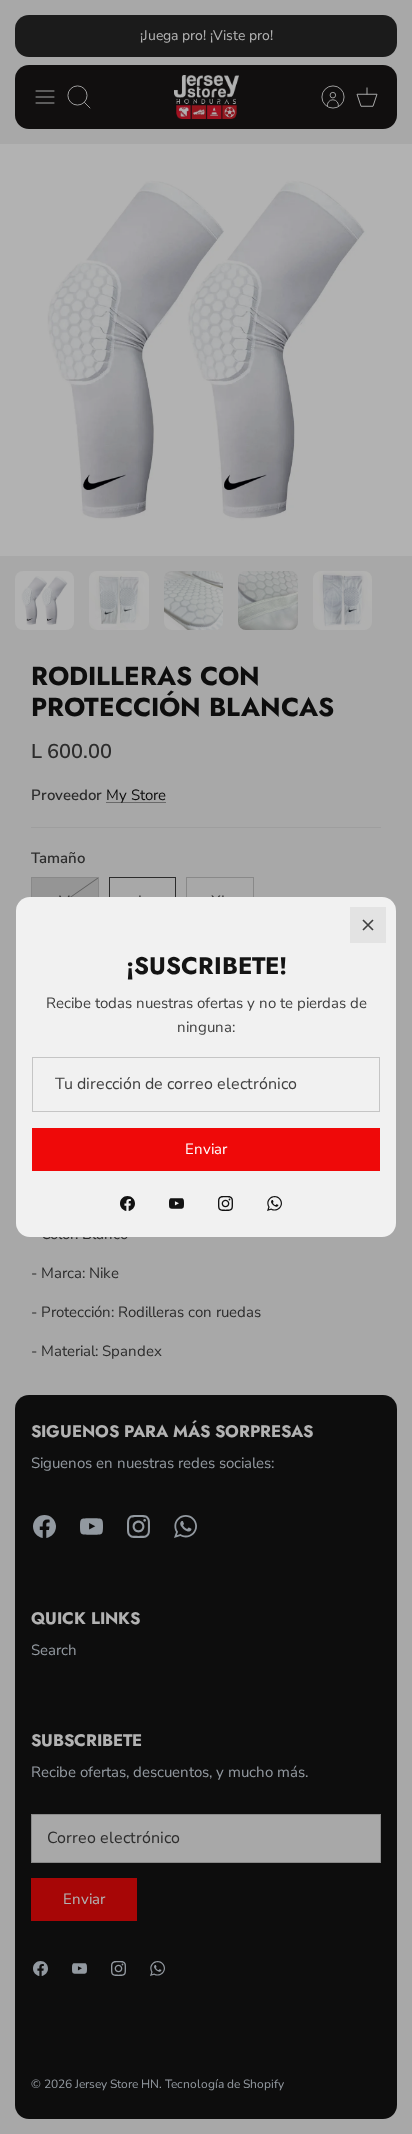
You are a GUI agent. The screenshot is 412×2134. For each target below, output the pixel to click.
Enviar (206, 1149)
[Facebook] (127, 1203)
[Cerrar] (368, 925)
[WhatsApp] (274, 1203)
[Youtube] (176, 1203)
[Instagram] (225, 1203)
